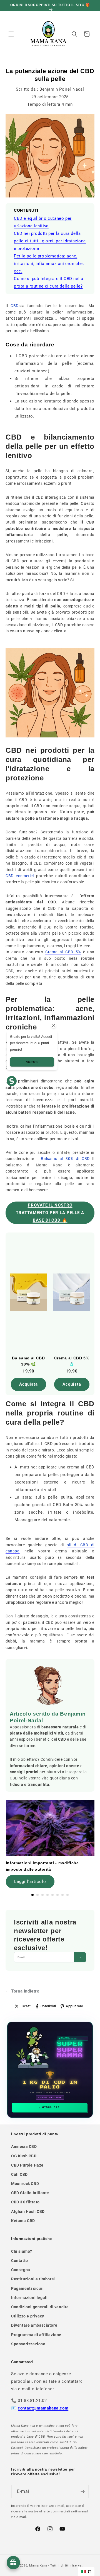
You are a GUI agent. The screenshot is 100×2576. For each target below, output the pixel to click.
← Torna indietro (22, 1991)
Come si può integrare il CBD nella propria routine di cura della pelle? (48, 282)
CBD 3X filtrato (25, 2202)
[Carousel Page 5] (52, 1895)
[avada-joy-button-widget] (13, 2563)
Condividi (48, 2006)
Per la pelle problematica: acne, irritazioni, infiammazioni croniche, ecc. (49, 264)
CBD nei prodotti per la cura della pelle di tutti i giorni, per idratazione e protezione (50, 241)
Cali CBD (19, 2174)
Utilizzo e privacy (28, 2316)
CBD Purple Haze (27, 2165)
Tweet (26, 2006)
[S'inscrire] (82, 2492)
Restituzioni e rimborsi (33, 2279)
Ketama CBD (23, 2221)
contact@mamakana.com (43, 2408)
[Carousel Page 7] (62, 1895)
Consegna (21, 2270)
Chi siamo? (22, 2251)
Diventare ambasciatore (34, 2325)
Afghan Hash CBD (28, 2211)
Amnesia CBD (24, 2146)
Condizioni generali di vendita (40, 2307)
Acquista (28, 1384)
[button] (11, 34)
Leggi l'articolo (30, 1882)
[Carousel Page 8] (67, 1895)
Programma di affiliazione (36, 2335)
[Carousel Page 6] (57, 1895)
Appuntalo (74, 2006)
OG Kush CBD (24, 2156)
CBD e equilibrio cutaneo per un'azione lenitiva (43, 222)
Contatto (20, 2261)
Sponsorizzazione (28, 2344)
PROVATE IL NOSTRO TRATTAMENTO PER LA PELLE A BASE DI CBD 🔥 (50, 1213)
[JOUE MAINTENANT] (50, 2070)
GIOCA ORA (51, 2107)
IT (90, 2571)
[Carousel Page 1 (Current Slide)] (32, 1895)
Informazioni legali (29, 2298)
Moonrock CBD (25, 2184)
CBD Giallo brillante (30, 2193)
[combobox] (86, 2572)
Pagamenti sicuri (27, 2288)
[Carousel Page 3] (42, 1895)
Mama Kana (38, 2566)
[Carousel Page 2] (37, 1895)
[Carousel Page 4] (47, 1895)
